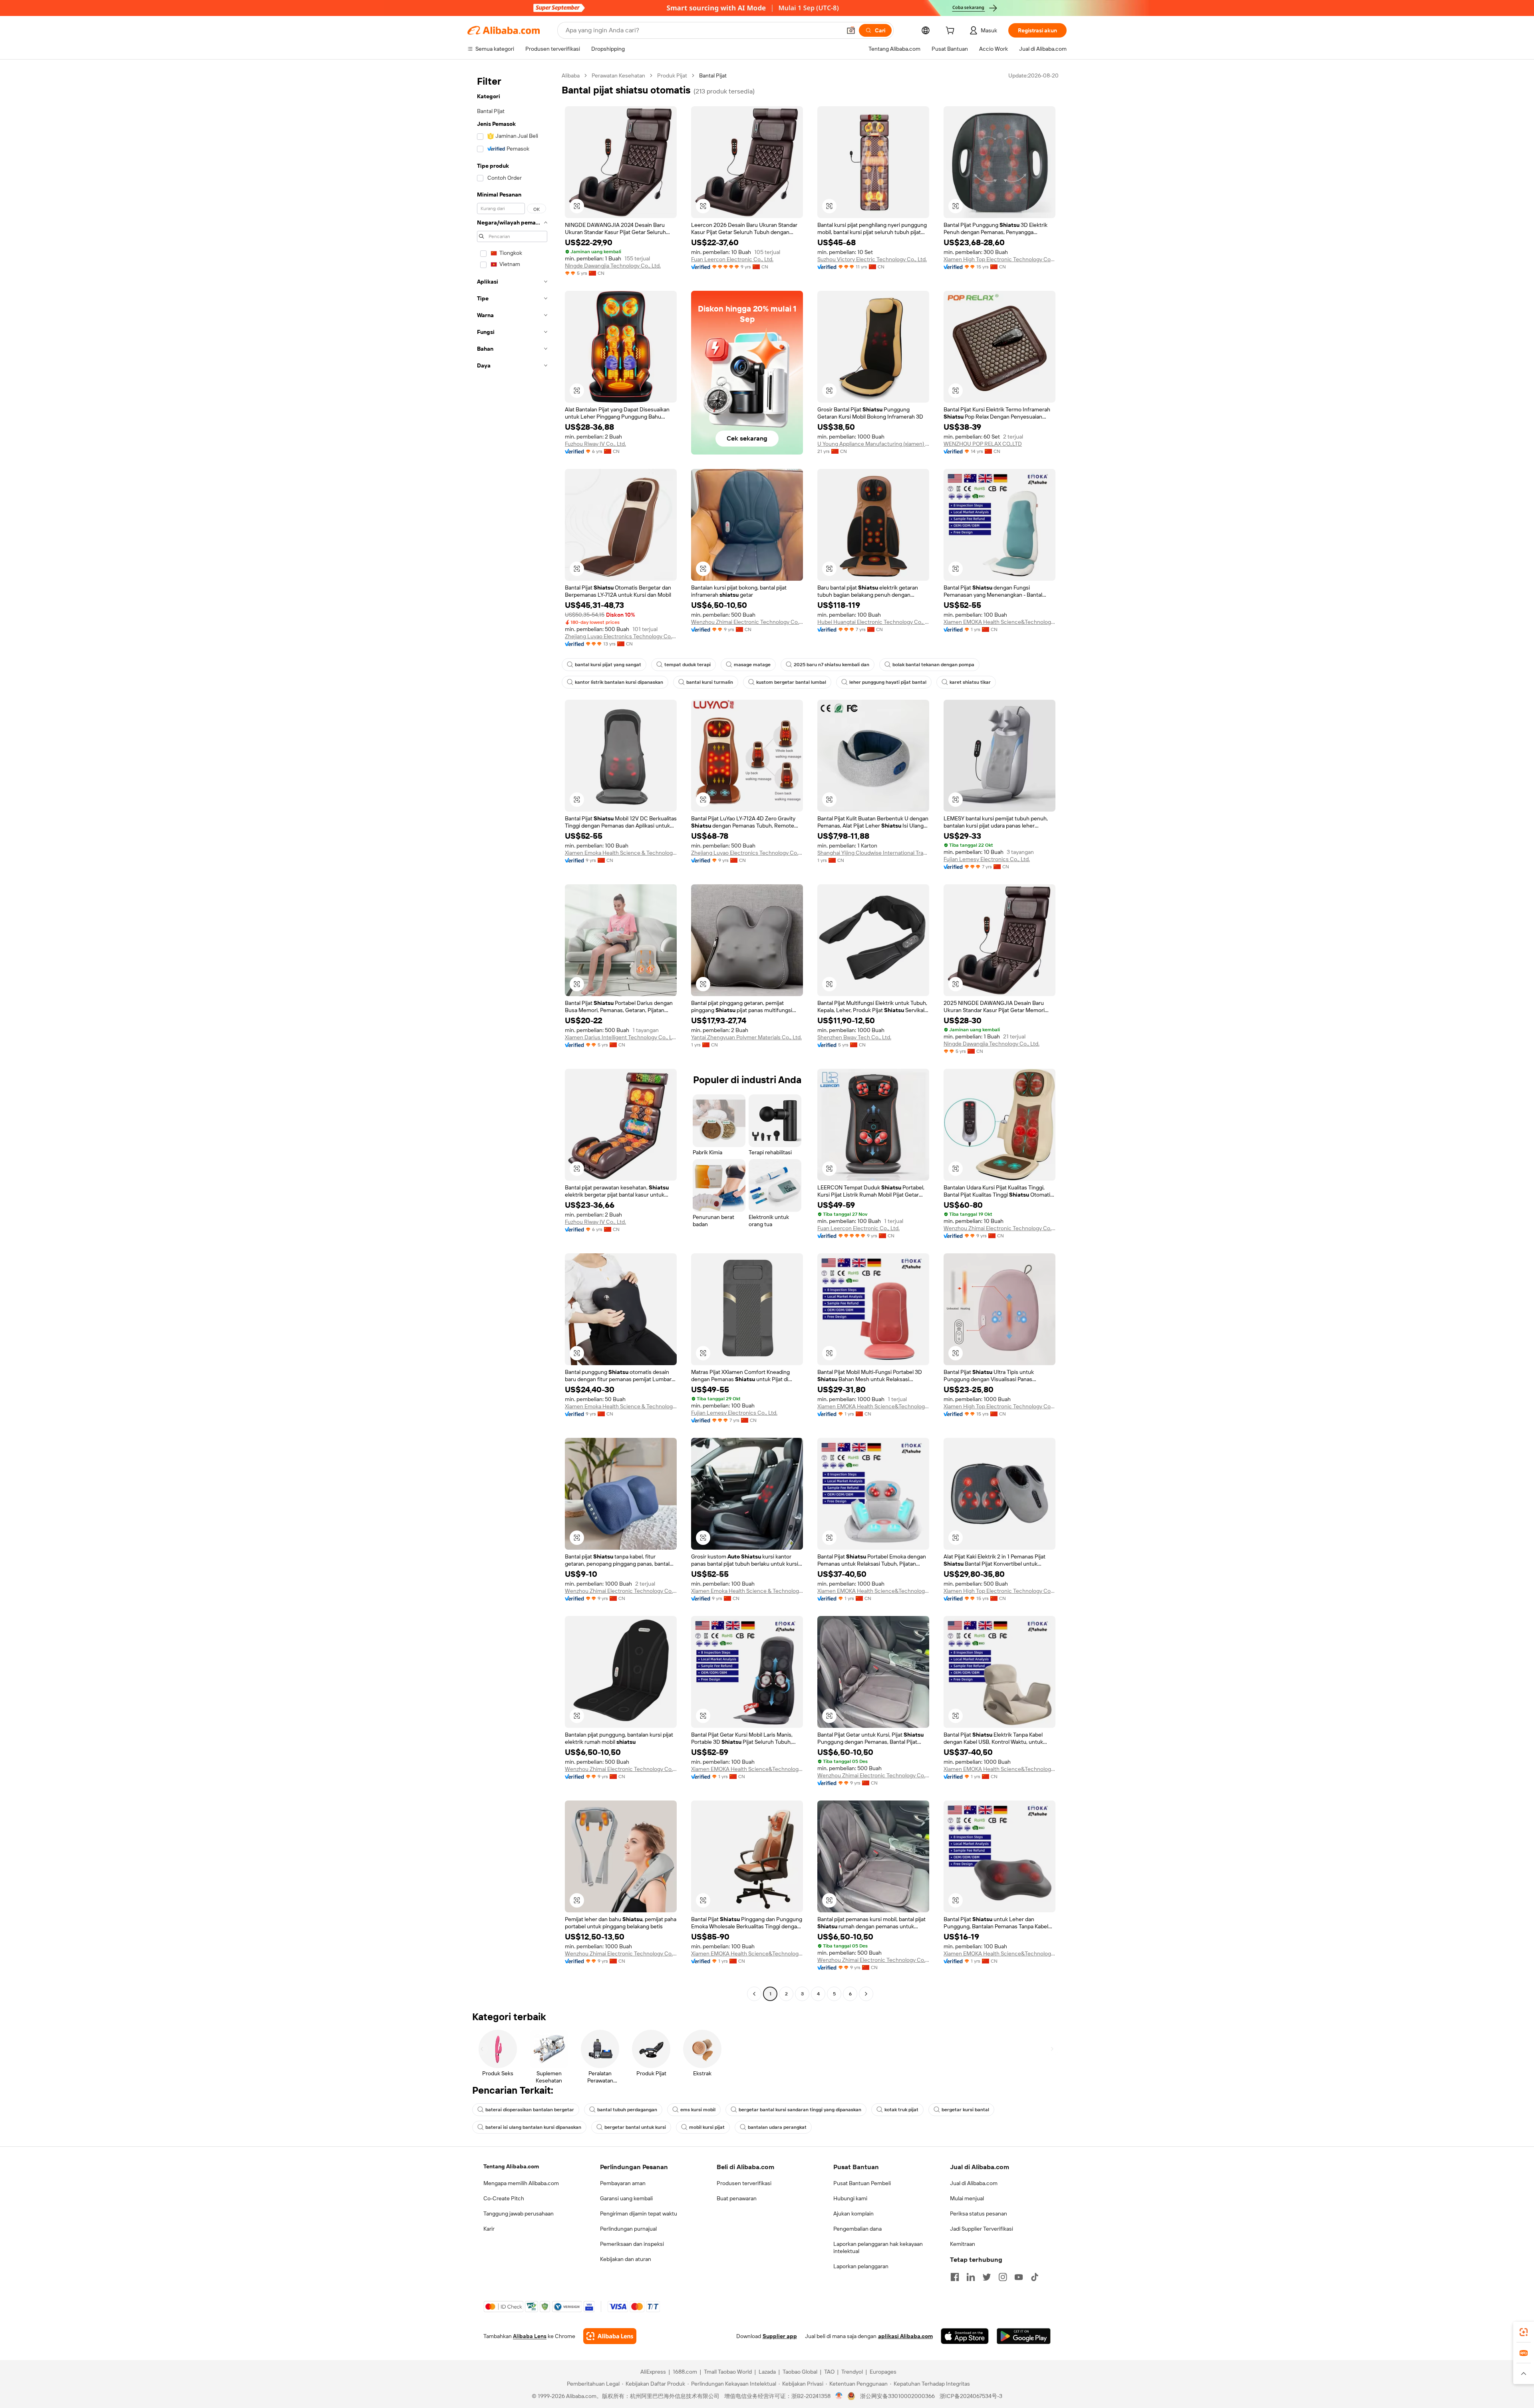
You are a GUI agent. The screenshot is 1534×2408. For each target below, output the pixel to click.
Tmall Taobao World (728, 2372)
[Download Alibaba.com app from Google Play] (1024, 2336)
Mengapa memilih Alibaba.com (521, 2183)
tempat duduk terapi (688, 665)
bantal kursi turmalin (710, 682)
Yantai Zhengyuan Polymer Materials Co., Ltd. (746, 1037)
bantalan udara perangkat (777, 2127)
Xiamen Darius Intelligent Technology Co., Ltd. (621, 1037)
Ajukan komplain (853, 2213)
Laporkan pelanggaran (861, 2266)
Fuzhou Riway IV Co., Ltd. (595, 444)
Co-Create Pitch (504, 2198)
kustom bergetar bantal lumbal (791, 682)
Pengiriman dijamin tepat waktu (639, 2213)
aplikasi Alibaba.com (905, 2336)
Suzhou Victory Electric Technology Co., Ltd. (872, 259)
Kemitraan (963, 2244)
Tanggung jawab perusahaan (519, 2213)
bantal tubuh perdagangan (627, 2110)
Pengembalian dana (857, 2229)
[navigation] (512, 1036)
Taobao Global (800, 2372)
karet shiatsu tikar (970, 682)
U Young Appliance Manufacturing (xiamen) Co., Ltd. (873, 444)
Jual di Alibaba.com (974, 2183)
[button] (851, 30)
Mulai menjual (967, 2198)
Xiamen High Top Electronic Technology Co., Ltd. (999, 259)
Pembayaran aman (623, 2183)
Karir (489, 2229)
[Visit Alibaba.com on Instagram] (1003, 2277)
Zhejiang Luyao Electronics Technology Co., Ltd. (621, 636)
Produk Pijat (672, 75)
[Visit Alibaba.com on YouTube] (1019, 2277)
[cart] (952, 32)
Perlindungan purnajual (628, 2229)
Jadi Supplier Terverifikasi (982, 2229)
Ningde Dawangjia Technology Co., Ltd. (613, 266)
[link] (1524, 2332)
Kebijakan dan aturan (626, 2259)
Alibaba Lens (530, 2336)
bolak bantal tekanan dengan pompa (933, 665)
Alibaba (571, 75)
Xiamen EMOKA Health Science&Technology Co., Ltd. (999, 622)
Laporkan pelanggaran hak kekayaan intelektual (878, 2247)
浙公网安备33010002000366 (897, 2396)
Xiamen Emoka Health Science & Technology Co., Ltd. (621, 853)
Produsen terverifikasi (744, 2183)
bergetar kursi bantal (965, 2110)
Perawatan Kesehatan (618, 75)
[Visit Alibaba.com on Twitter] (987, 2277)
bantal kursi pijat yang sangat (608, 665)
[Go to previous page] (754, 1994)
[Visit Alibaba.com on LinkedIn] (971, 2277)
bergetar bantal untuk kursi (635, 2127)
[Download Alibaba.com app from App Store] (965, 2336)
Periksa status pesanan (979, 2213)
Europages (883, 2372)
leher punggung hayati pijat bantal (888, 682)
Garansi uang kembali (626, 2198)
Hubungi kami (850, 2198)
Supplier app (780, 2336)
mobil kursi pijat (707, 2127)
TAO (829, 2372)
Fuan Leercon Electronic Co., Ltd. (732, 259)
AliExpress (653, 2372)
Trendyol (852, 2372)
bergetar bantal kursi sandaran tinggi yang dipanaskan (800, 2110)
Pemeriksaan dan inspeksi (632, 2244)
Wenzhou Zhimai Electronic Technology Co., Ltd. (747, 622)
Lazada (767, 2372)
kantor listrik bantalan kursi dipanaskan (619, 682)
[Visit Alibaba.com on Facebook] (955, 2277)
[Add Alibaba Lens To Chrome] (610, 2336)
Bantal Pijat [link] (713, 75)
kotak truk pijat (901, 2110)
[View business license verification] (839, 2396)
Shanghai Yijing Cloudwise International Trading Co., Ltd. (873, 853)
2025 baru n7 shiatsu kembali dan (832, 665)
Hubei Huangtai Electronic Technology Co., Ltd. (873, 622)
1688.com (685, 2372)
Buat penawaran (737, 2198)
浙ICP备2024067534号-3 (971, 2396)
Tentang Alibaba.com (511, 2166)
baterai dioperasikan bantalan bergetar (530, 2110)
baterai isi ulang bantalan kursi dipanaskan (533, 2127)
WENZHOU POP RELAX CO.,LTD (983, 444)
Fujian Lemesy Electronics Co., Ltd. (987, 859)
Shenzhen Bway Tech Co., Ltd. (854, 1037)
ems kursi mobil (698, 2110)
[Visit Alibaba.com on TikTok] (1035, 2277)
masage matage (752, 665)
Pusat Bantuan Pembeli (862, 2183)
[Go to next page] (866, 1994)
